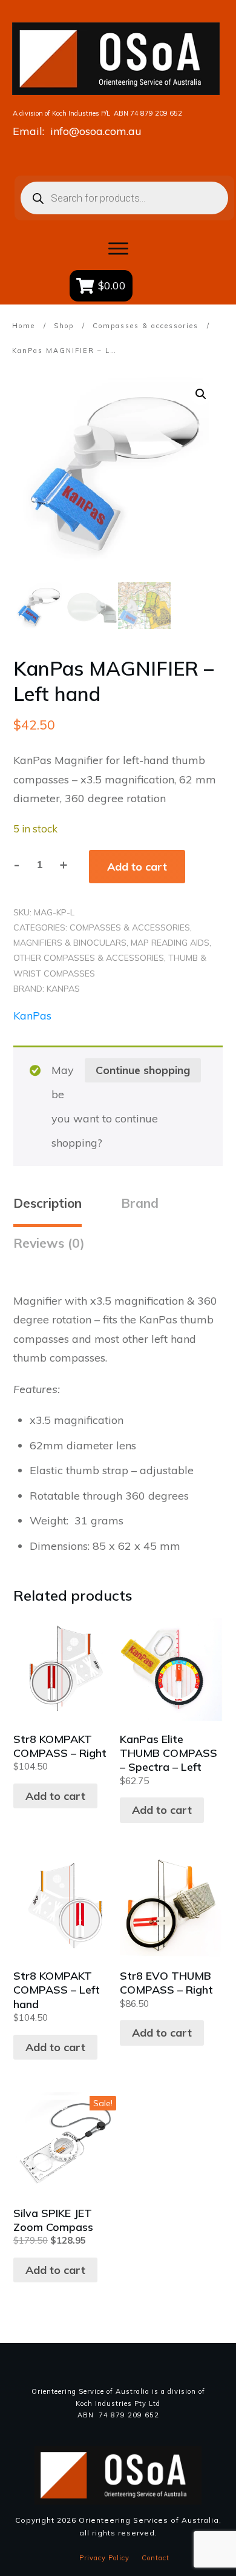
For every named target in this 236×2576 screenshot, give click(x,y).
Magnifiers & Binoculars (70, 943)
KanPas (63, 989)
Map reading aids (170, 943)
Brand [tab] (140, 1203)
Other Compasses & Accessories (89, 958)
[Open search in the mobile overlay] (118, 198)
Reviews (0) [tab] (49, 1243)
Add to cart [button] (55, 1796)
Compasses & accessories (130, 927)
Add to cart (137, 867)
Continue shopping (143, 1070)
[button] (201, 394)
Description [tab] (48, 1203)
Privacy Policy (104, 2558)
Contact (156, 2558)
